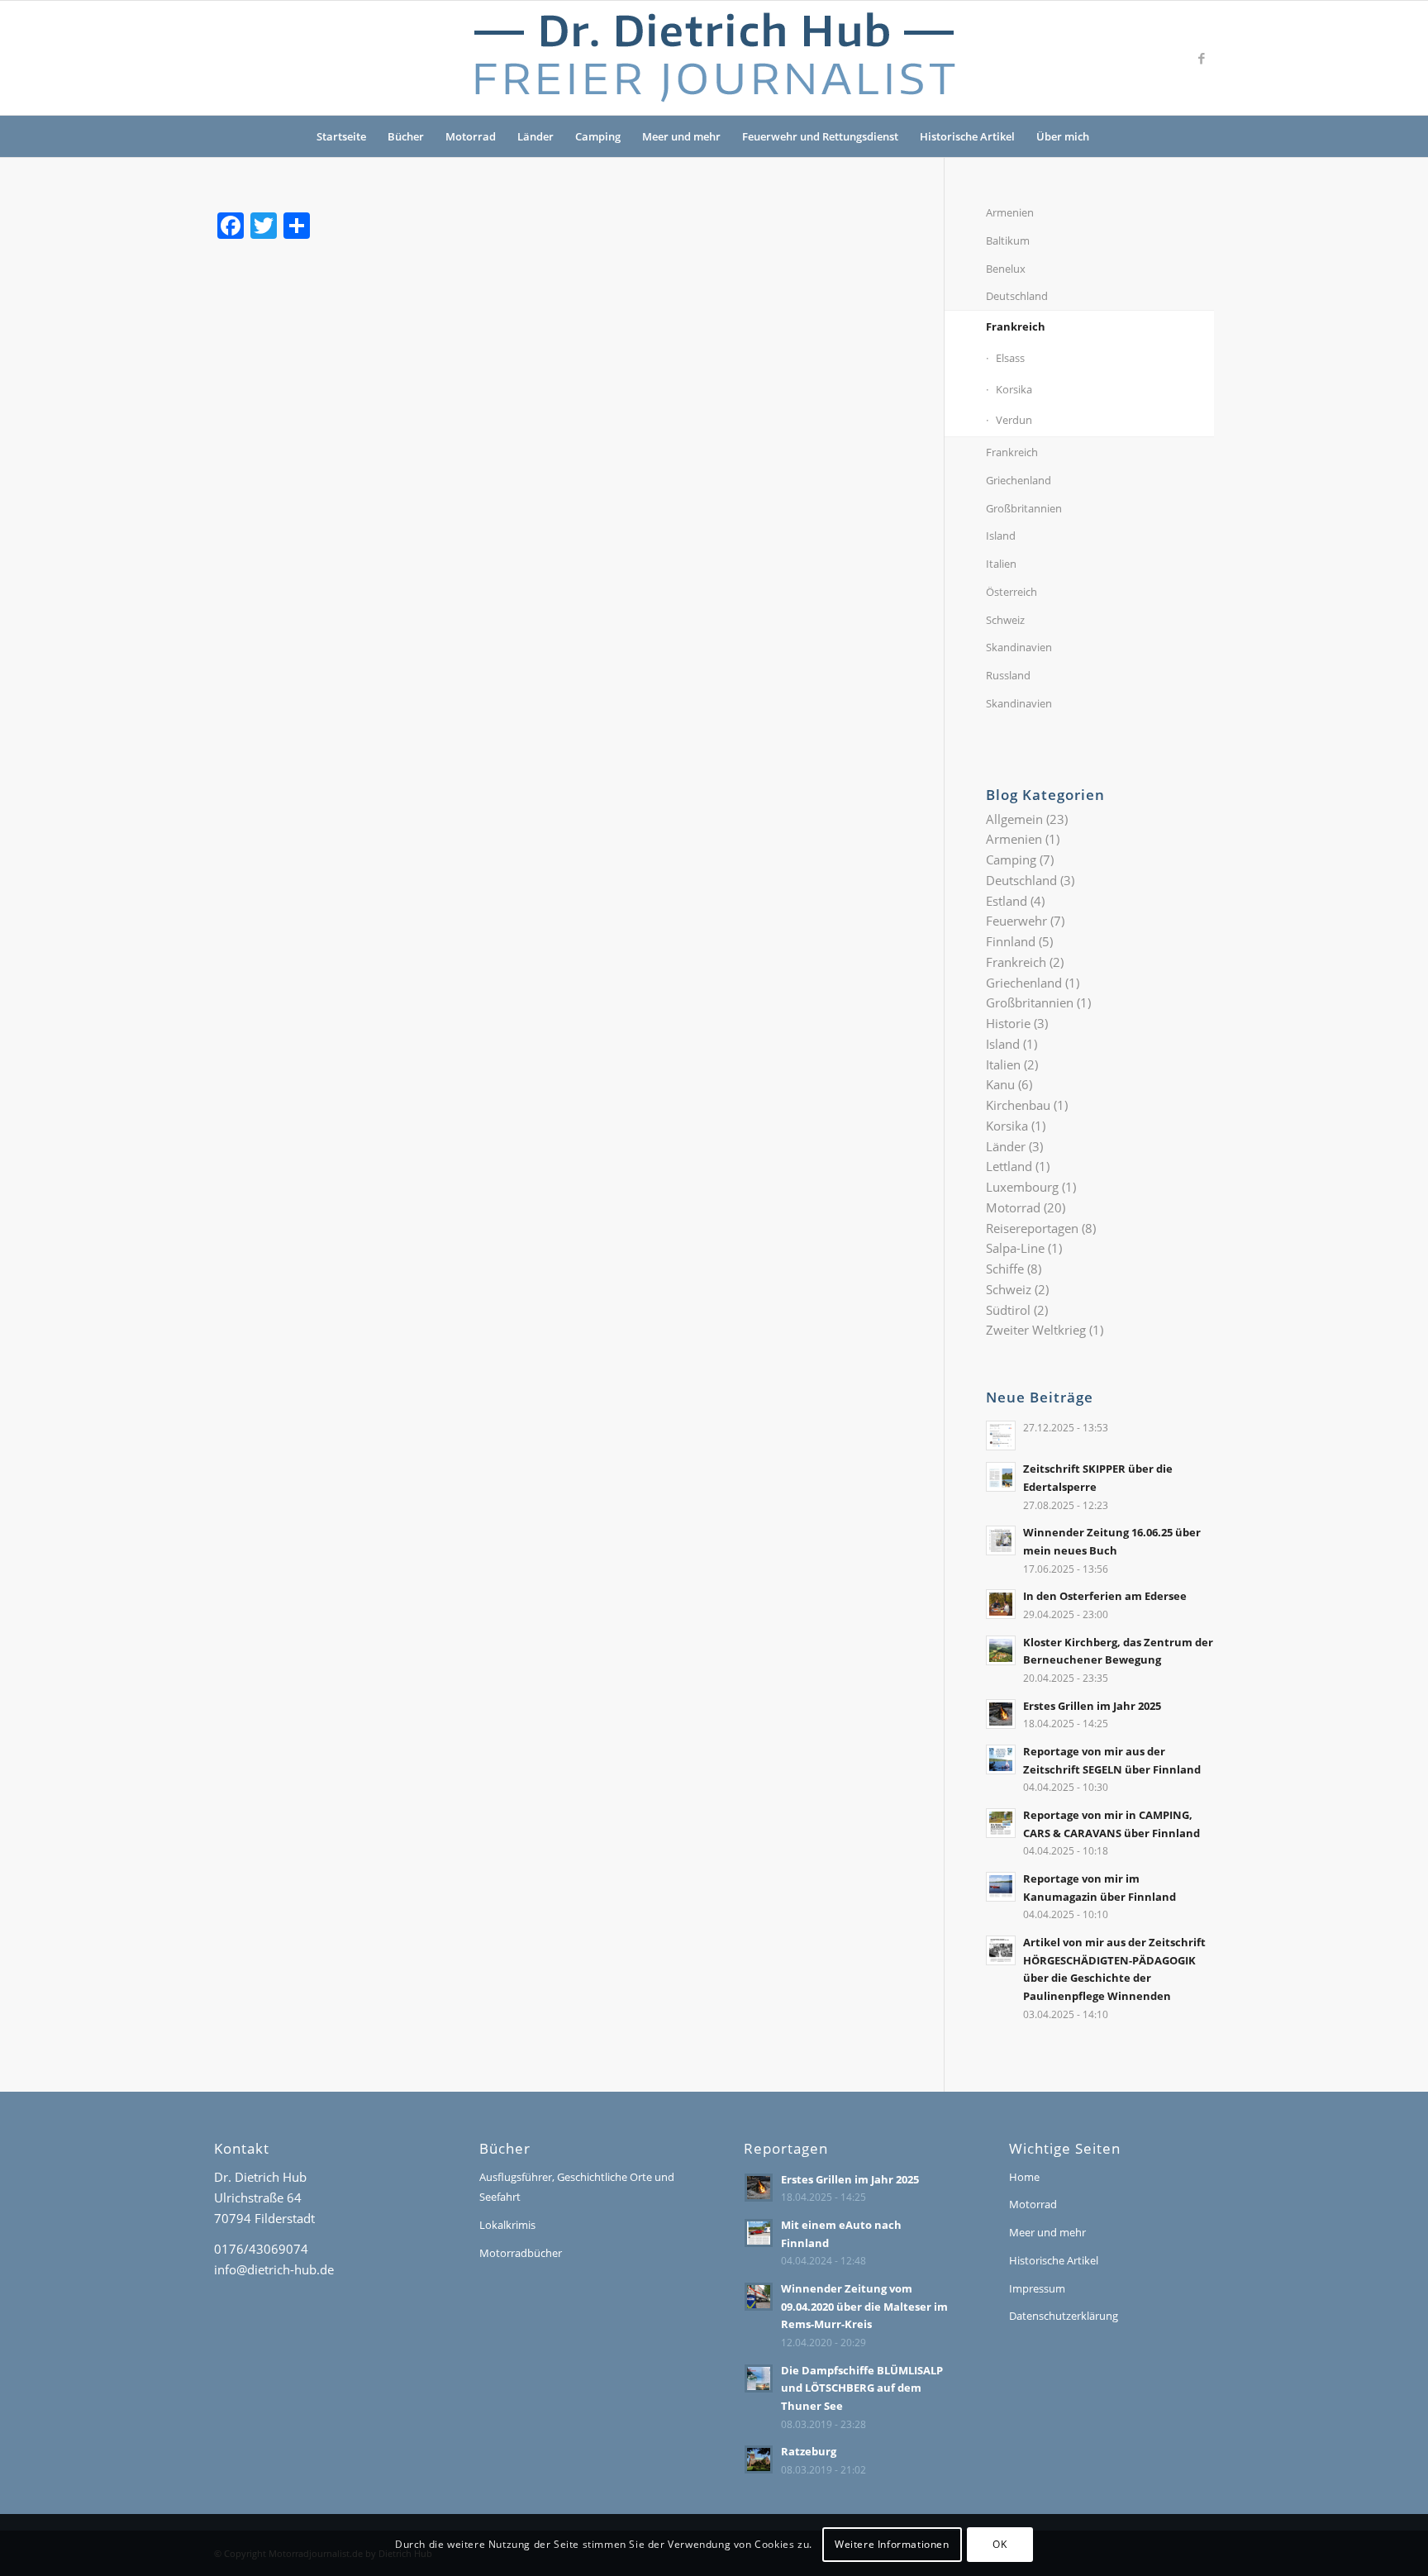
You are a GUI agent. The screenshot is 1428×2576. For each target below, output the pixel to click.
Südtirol (1008, 1310)
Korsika (1014, 389)
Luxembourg (1022, 1187)
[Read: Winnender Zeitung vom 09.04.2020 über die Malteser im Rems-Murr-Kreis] (759, 2297)
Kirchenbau (1018, 1105)
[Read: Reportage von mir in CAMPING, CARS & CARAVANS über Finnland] (1001, 1823)
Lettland (1009, 1166)
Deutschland (1017, 296)
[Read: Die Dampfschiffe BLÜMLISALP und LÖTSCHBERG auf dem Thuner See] (759, 2378)
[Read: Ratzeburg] (759, 2459)
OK (1000, 2544)
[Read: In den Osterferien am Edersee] (1001, 1604)
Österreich (1011, 592)
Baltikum (1008, 240)
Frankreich (1016, 326)
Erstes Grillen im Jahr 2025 (1092, 1706)
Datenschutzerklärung (1064, 2316)
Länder (535, 136)
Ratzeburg (809, 2451)
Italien (1001, 564)
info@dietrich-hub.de (274, 2269)
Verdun (1014, 420)
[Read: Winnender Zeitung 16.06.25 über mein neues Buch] (1001, 1540)
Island (1001, 536)
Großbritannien (1024, 508)
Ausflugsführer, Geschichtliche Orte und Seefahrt (577, 2187)
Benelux (1006, 269)
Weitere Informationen (892, 2544)
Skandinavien (1019, 647)
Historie (1008, 1023)
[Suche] (1111, 136)
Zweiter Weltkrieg (1036, 1330)
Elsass (1010, 358)
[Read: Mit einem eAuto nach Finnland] (759, 2233)
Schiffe (1005, 1269)
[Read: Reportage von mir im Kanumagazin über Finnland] (1001, 1887)
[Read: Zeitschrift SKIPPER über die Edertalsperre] (1001, 1477)
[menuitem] (1111, 136)
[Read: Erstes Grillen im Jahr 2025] (1001, 1714)
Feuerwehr (1016, 921)
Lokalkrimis (507, 2225)
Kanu (1000, 1084)
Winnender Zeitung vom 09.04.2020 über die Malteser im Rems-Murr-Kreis (864, 2306)
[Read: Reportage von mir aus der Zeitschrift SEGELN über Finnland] (1001, 1759)
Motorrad (471, 136)
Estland (1007, 901)
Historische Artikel (967, 136)
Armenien (1010, 212)
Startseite (341, 136)
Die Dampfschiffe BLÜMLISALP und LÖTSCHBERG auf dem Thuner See (862, 2388)
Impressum (1037, 2288)
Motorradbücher (521, 2253)
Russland (1008, 675)
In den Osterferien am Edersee (1105, 1596)
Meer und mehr (681, 136)
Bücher (406, 136)
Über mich (1063, 136)
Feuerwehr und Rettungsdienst (820, 136)
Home (1024, 2177)
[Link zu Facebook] (1202, 58)
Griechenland (1019, 480)
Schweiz (1005, 620)
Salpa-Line (1015, 1248)
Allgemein (1014, 819)
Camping (598, 136)
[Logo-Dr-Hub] (714, 58)
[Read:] (1001, 1436)
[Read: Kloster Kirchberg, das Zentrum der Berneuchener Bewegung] (1001, 1650)
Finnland (1011, 941)
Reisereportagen (1032, 1228)
